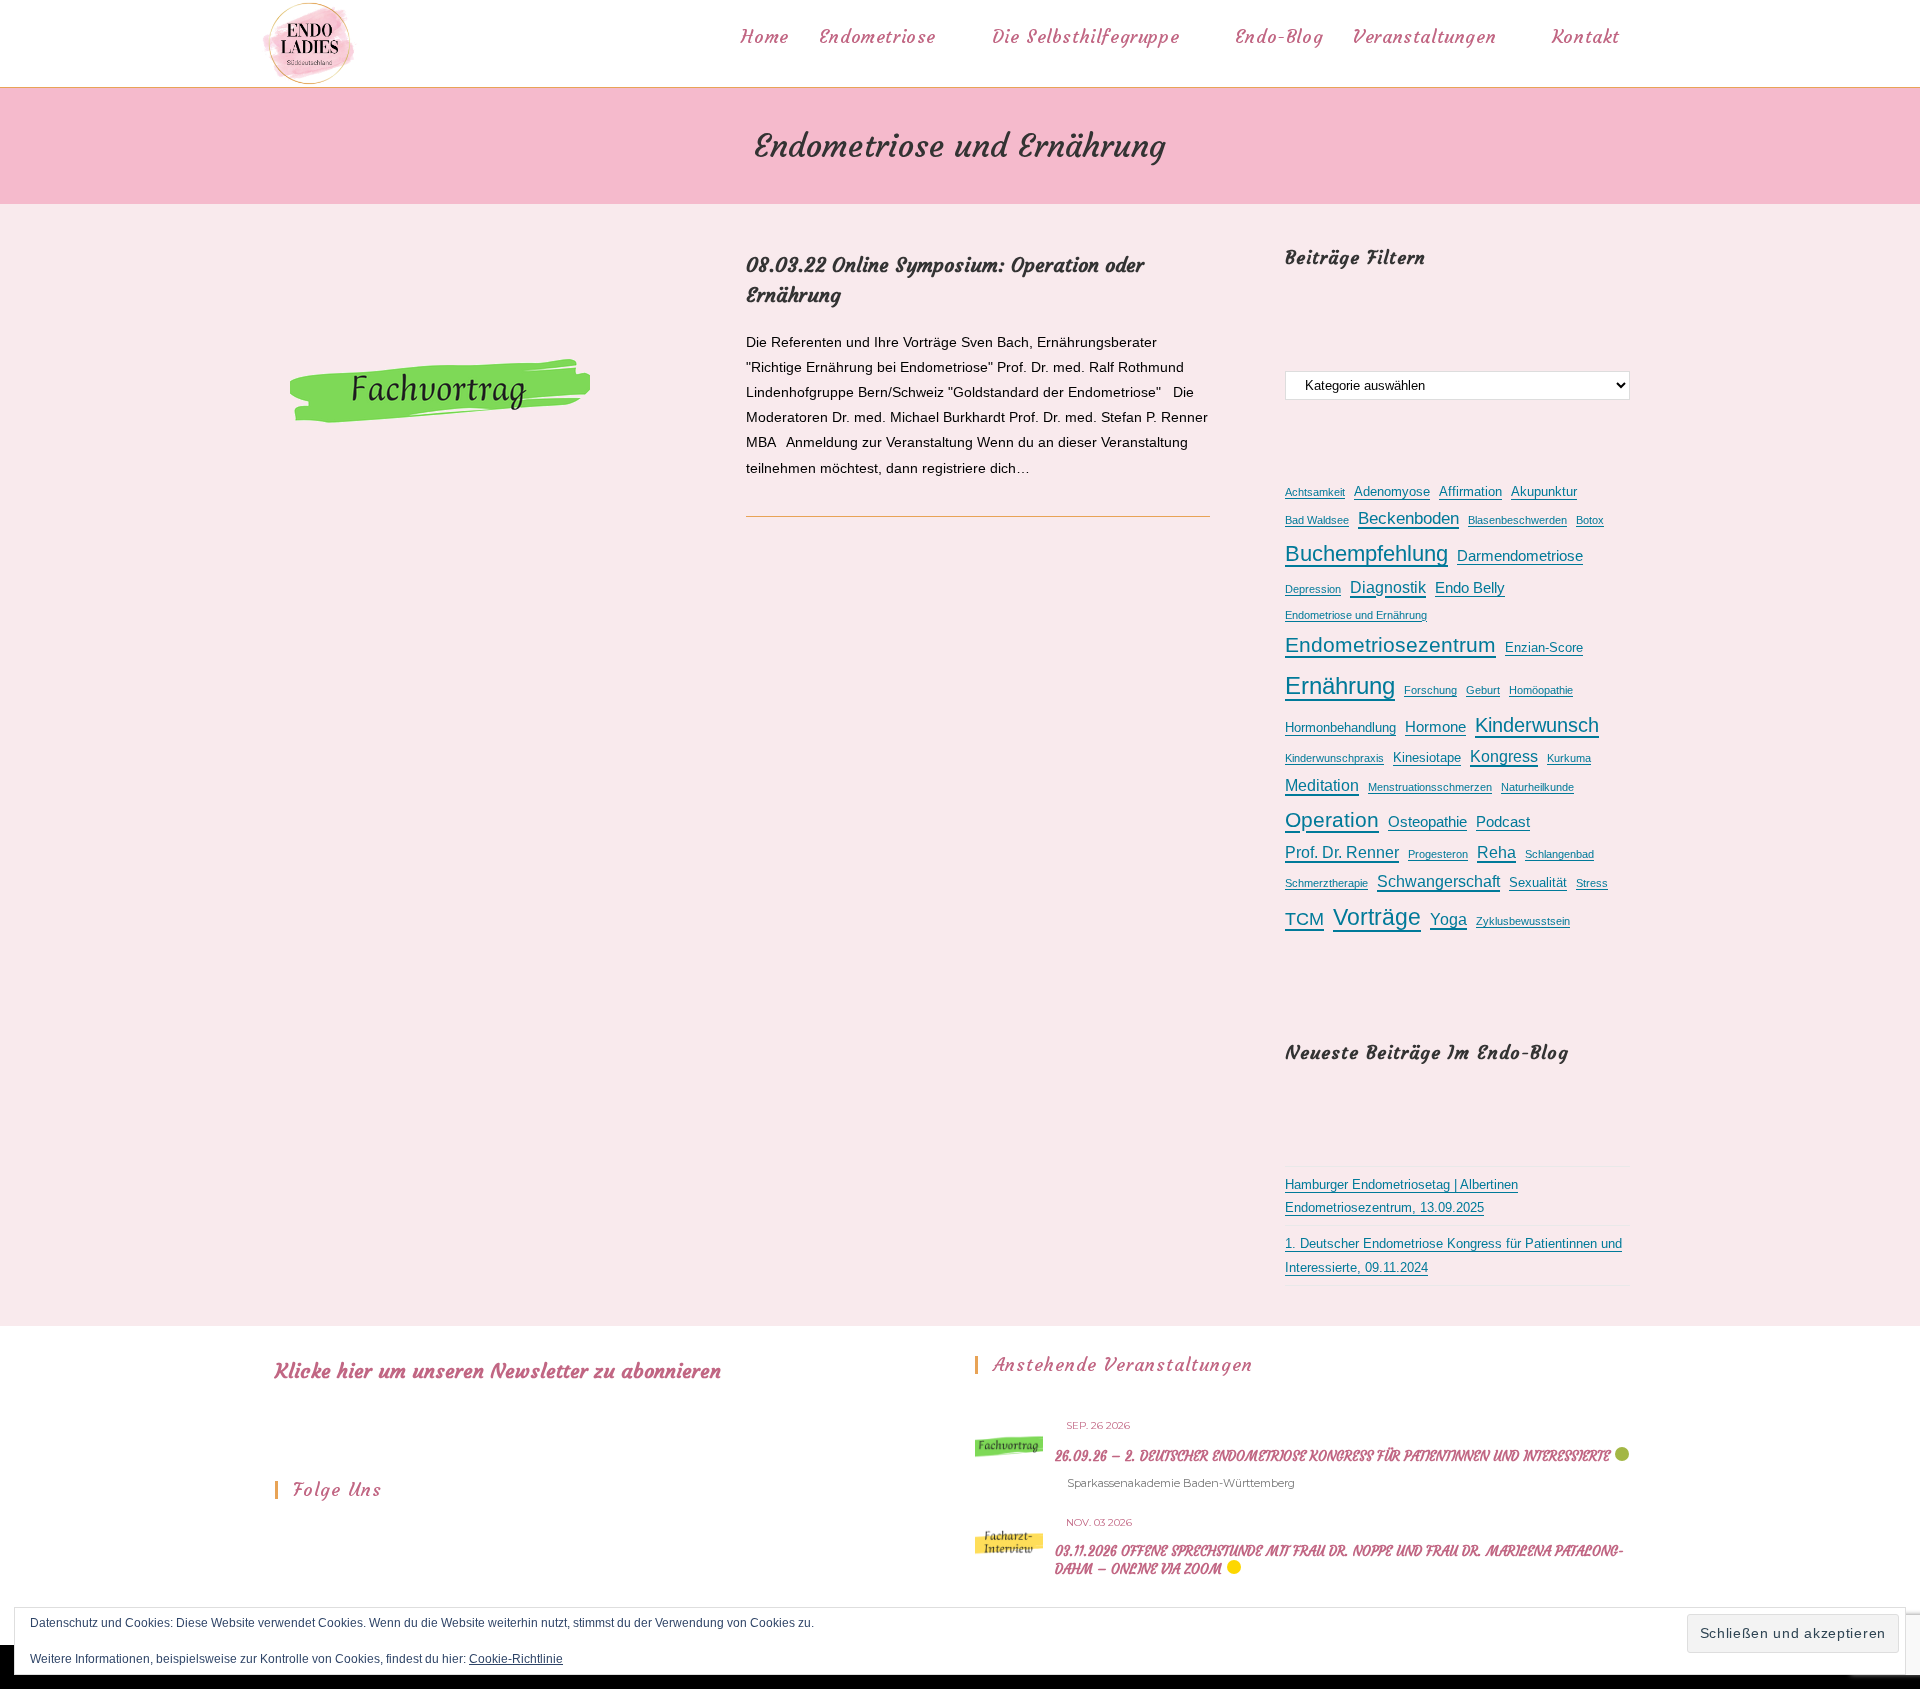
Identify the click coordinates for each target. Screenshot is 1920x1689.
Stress (1592, 883)
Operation (1332, 820)
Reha (1496, 852)
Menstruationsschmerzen (1430, 787)
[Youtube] (340, 1535)
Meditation (1322, 785)
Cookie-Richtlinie (516, 1659)
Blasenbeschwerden (1517, 520)
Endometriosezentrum (1390, 645)
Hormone (1435, 727)
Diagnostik (1388, 587)
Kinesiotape (1427, 757)
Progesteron (1438, 854)
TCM (1304, 919)
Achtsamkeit (1315, 492)
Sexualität (1538, 882)
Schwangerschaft (1438, 881)
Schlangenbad (1559, 854)
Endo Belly (1470, 588)
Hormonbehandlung (1340, 727)
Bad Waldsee (1317, 520)
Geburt (1483, 690)
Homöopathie (1541, 690)
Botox (1590, 520)
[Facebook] (288, 1535)
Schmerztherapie (1326, 883)
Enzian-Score (1544, 647)
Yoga (1448, 919)
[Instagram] (314, 1535)
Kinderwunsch (1537, 725)
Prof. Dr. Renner (1342, 852)
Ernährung (1340, 685)
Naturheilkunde (1537, 787)
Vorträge (1377, 917)
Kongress (1504, 756)
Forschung (1430, 690)
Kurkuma (1569, 758)
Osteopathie (1427, 822)
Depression (1313, 589)
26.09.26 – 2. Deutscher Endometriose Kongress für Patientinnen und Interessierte (1332, 1456)
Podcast (1503, 822)
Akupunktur (1544, 491)
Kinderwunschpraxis (1334, 758)
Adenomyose (1392, 491)
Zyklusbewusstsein (1523, 921)
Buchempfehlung (1366, 553)
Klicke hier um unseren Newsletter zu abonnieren (498, 1370)
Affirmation (1470, 491)
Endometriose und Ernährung (1356, 615)
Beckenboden (1408, 518)
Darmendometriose (1520, 556)
